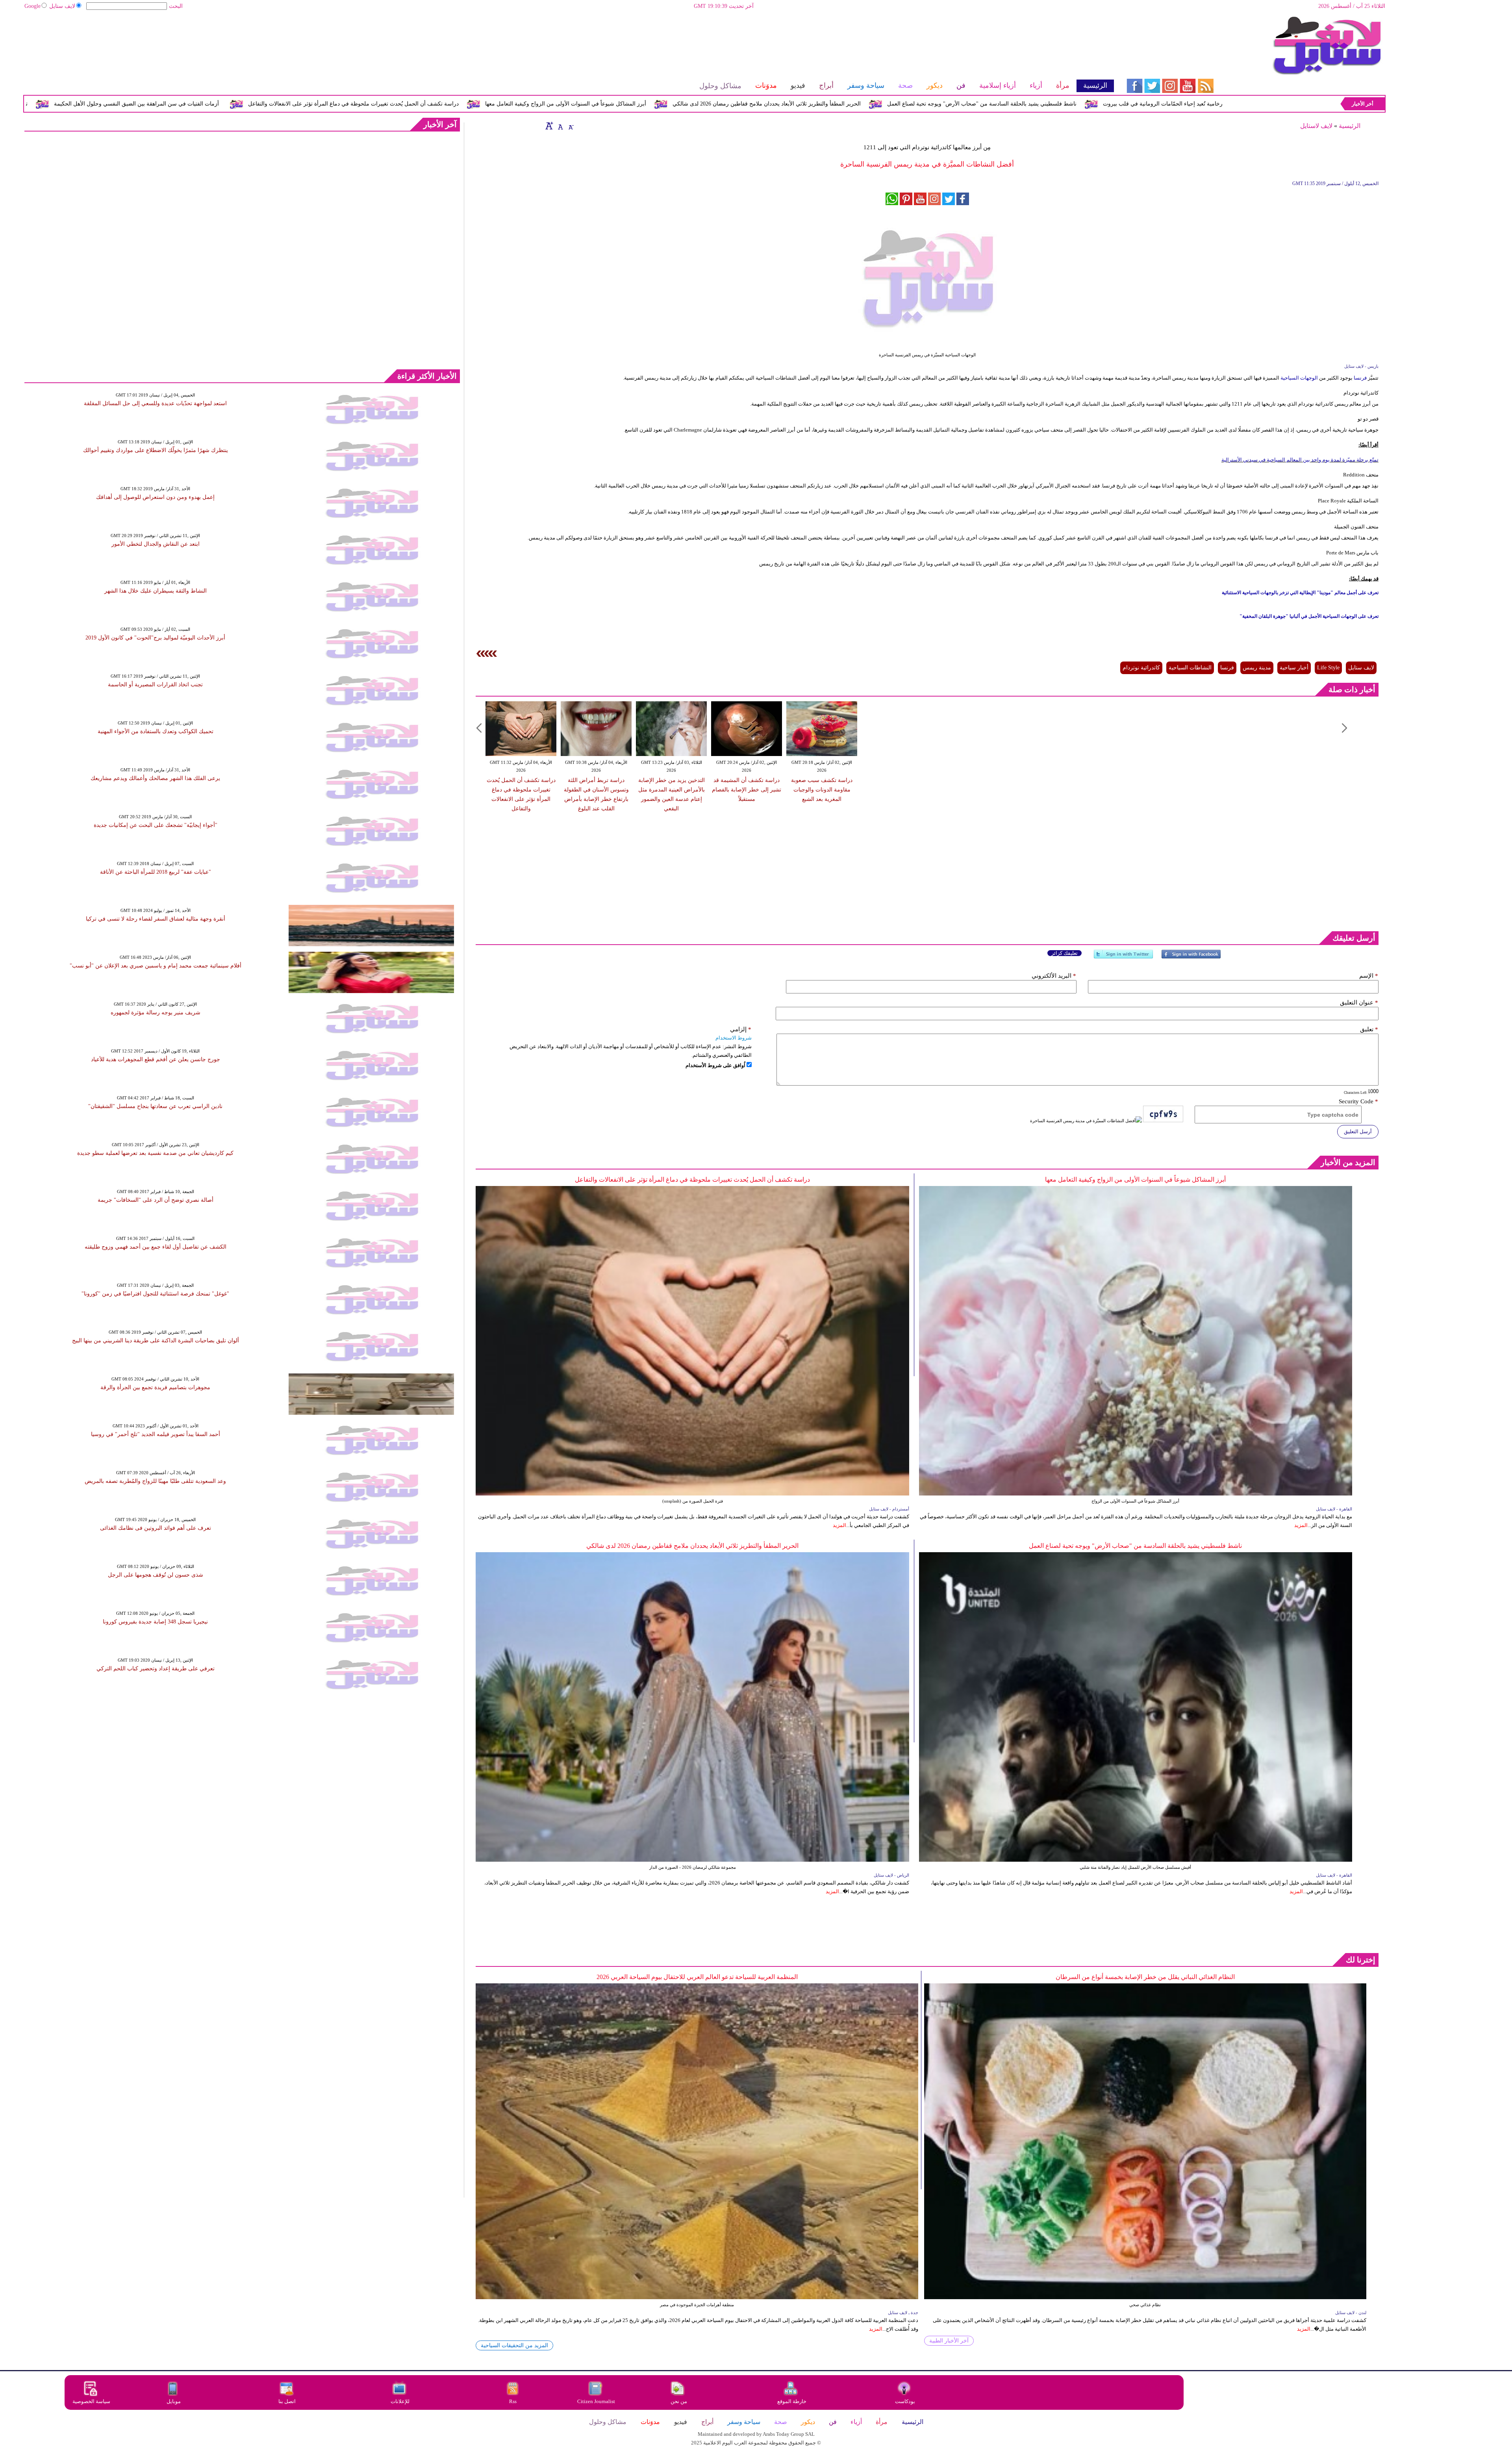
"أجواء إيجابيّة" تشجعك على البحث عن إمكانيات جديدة (156, 825)
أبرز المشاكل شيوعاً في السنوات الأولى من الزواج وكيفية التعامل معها (869, 104)
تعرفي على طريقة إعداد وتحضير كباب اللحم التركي (156, 1669)
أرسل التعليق (1358, 1131)
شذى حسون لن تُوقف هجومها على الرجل (156, 1575)
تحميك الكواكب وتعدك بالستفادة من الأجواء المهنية (156, 731)
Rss (513, 2401)
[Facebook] (1191, 957)
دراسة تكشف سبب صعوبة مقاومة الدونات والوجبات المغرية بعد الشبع (822, 790)
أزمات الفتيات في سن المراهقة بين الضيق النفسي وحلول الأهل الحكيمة (440, 104)
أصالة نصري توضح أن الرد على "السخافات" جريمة (156, 1200)
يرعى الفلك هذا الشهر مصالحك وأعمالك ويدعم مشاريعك (155, 778)
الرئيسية (1350, 126)
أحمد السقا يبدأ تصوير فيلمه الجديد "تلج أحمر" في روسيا (156, 1434)
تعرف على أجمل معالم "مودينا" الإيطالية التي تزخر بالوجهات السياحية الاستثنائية (1300, 593)
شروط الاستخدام (734, 1038)
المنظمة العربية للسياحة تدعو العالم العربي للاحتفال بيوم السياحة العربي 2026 (697, 1977)
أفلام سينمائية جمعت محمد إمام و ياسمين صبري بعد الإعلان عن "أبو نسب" (156, 966)
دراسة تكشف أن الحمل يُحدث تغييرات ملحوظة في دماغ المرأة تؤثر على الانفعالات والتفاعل (657, 104)
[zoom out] (571, 126)
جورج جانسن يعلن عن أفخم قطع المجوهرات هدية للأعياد (156, 1059)
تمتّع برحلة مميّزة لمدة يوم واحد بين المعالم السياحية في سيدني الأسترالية (1300, 460)
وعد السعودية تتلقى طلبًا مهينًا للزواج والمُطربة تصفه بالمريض (155, 1481)
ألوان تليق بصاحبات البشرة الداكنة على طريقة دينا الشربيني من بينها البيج (156, 1341)
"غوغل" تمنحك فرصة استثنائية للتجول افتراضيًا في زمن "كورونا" (155, 1294)
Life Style (1328, 668)
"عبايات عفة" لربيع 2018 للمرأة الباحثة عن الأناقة (156, 872)
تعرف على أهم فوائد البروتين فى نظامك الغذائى (156, 1528)
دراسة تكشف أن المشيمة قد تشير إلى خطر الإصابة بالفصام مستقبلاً (747, 790)
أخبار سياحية (1294, 668)
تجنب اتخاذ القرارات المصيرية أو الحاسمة (155, 685)
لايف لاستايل (1316, 126)
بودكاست (905, 2401)
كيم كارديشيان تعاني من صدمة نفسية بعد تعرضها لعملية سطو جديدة (155, 1153)
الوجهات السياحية (1300, 378)
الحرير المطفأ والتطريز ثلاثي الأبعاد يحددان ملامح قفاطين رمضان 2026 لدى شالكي (1070, 104)
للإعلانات (400, 2401)
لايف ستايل (62, 6)
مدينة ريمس (1257, 668)
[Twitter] (1123, 957)
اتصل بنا (287, 2401)
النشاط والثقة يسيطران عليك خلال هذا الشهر (156, 591)
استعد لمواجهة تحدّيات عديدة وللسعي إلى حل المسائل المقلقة (155, 403)
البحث (176, 6)
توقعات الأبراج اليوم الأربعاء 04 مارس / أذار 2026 (275, 104)
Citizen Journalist (596, 2401)
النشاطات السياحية (1190, 668)
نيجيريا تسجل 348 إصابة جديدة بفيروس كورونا (155, 1622)
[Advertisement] (569, 41)
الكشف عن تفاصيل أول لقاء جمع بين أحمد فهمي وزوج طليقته (156, 1247)
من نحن (679, 2401)
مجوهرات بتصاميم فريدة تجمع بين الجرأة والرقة (155, 1387)
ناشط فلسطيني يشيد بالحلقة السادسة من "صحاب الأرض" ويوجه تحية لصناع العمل (1135, 1546)
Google (32, 6)
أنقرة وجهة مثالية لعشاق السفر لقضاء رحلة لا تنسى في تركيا (156, 919)
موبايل (174, 2401)
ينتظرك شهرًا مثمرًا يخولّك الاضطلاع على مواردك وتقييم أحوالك (156, 450)
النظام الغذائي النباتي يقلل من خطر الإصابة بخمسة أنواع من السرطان (1145, 1977)
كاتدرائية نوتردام (1141, 668)
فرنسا (1360, 378)
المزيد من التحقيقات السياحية (514, 2345)
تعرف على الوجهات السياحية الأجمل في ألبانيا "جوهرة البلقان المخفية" (1309, 616)
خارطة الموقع (792, 2401)
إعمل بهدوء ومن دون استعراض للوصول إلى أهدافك (155, 497)
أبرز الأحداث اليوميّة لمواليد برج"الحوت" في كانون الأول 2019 (155, 638)
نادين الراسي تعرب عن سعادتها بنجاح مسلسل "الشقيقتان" (155, 1106)
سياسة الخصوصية (91, 2401)
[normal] (560, 126)
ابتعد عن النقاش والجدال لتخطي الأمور (156, 544)
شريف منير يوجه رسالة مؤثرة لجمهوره (156, 1013)
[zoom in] (549, 126)
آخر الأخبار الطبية (949, 2341)
